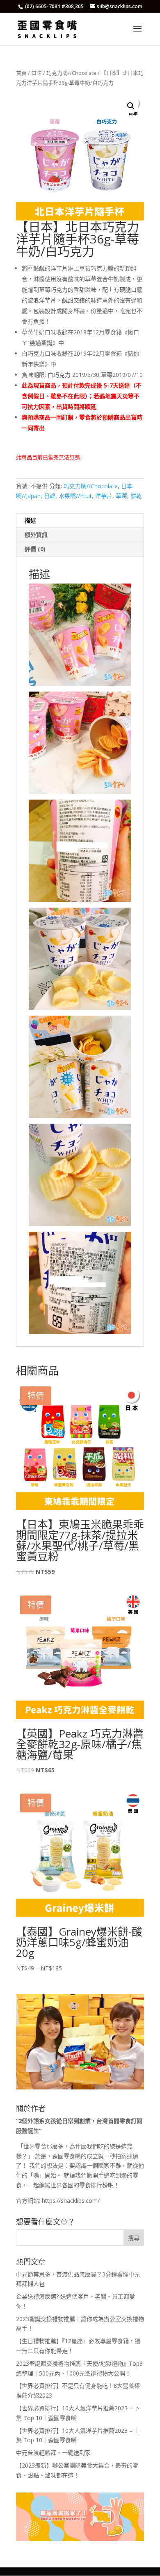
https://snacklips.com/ (71, 2201)
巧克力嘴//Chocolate (71, 73)
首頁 (21, 73)
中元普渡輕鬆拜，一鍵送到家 (53, 2453)
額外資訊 (36, 535)
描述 (30, 520)
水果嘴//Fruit (75, 496)
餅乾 (136, 496)
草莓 (121, 496)
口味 (37, 73)
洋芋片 (104, 496)
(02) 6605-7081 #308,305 (54, 6)
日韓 (50, 496)
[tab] (80, 521)
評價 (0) (35, 549)
